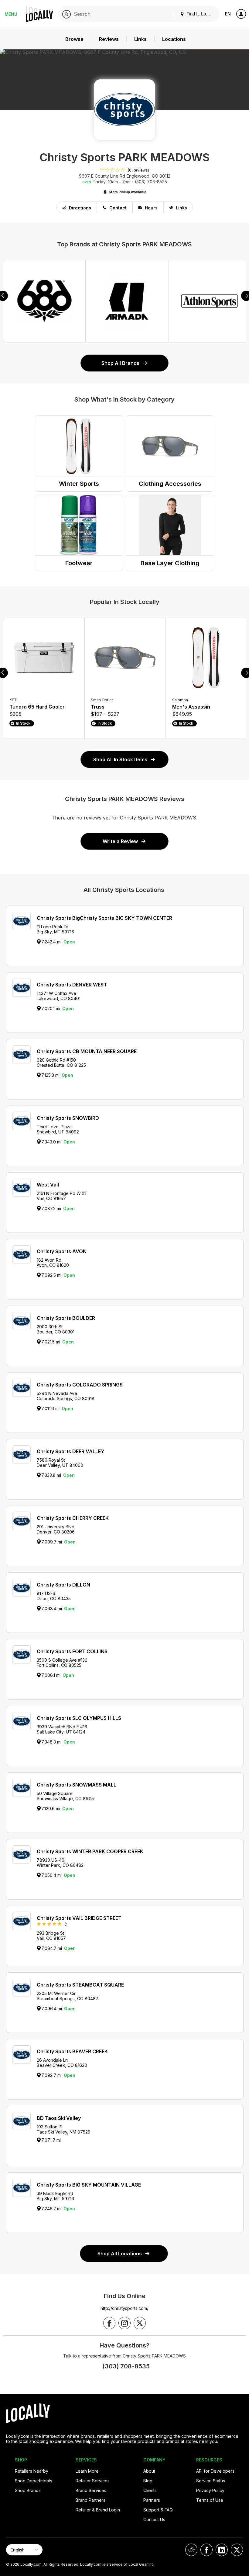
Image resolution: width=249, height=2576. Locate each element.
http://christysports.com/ (124, 2308)
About (149, 2471)
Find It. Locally (200, 14)
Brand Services (91, 2490)
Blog (148, 2481)
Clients (150, 2490)
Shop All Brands (120, 363)
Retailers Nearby (32, 2471)
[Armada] (127, 301)
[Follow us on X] (140, 2323)
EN (228, 14)
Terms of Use (210, 2500)
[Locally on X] (237, 2550)
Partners (152, 2500)
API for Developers (215, 2471)
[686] (44, 301)
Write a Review (120, 841)
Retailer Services (93, 2481)
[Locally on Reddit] (191, 2550)
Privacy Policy (210, 2490)
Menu (11, 14)
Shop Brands (28, 2490)
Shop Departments (34, 2481)
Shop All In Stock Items (120, 759)
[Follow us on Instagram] (124, 2323)
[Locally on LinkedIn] (222, 2550)
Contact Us (154, 2519)
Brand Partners (90, 2500)
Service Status (211, 2481)
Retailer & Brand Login (98, 2510)
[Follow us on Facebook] (109, 2323)
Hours (151, 208)
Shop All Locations (120, 2254)
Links (181, 208)
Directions (80, 208)
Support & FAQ (158, 2510)
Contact (118, 208)
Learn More (87, 2471)
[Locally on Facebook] (206, 2550)
